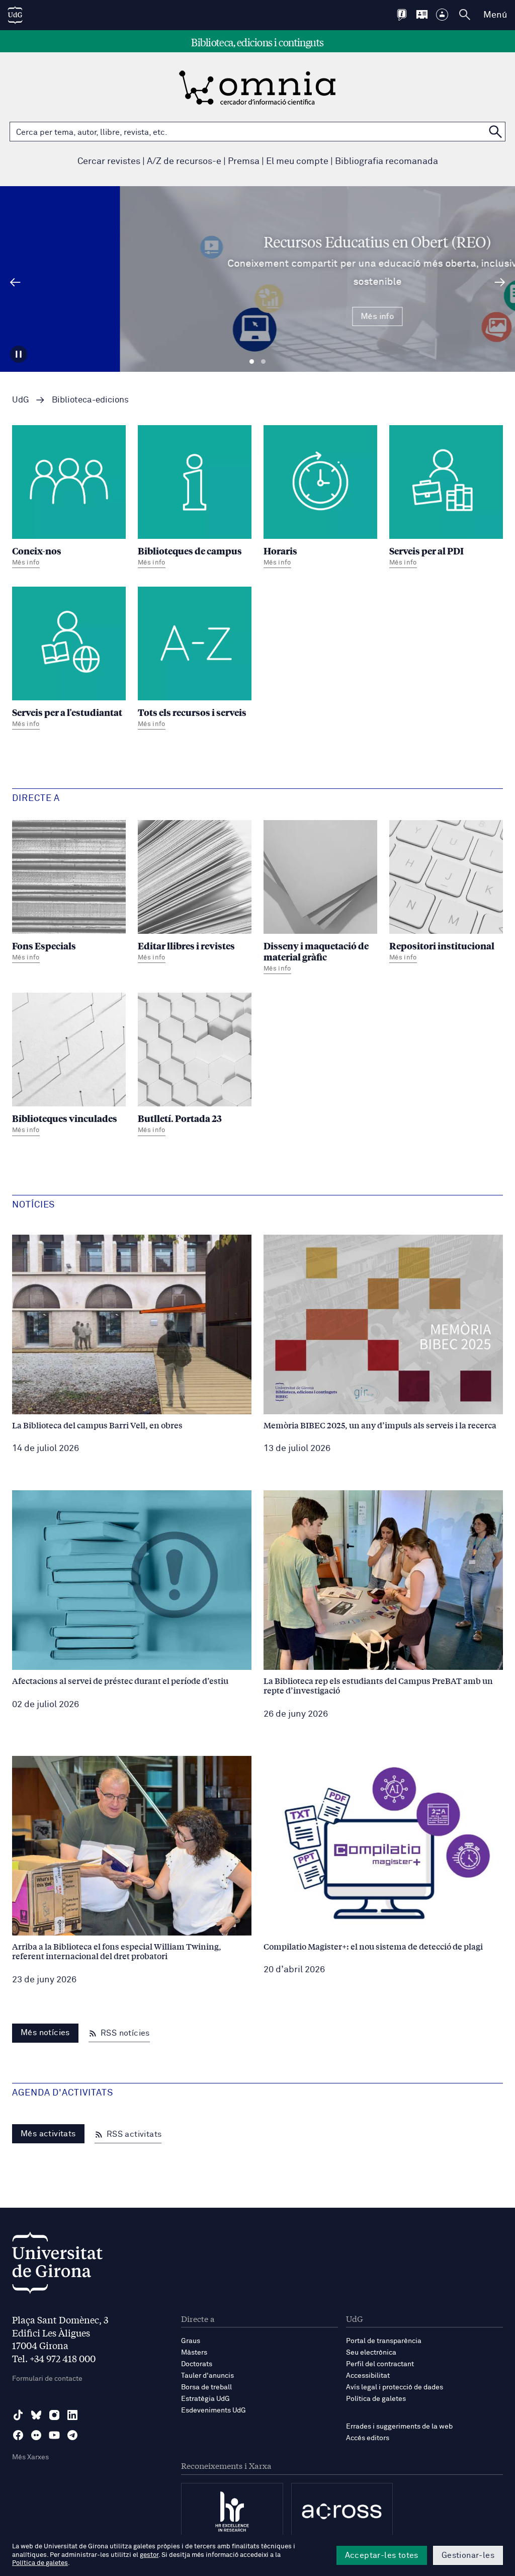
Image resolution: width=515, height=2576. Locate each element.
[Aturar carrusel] (19, 354)
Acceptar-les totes (382, 2555)
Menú (495, 15)
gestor (149, 2555)
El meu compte (297, 162)
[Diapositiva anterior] (15, 282)
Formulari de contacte (47, 2379)
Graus (191, 2341)
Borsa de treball (206, 2387)
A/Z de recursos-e (184, 162)
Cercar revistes (109, 162)
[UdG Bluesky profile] (36, 2415)
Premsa (244, 162)
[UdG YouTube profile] (54, 2435)
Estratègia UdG (205, 2399)
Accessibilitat (368, 2376)
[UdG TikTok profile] (18, 2415)
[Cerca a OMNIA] (495, 132)
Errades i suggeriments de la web (399, 2427)
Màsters (194, 2353)
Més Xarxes (30, 2457)
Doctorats (197, 2364)
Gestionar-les (468, 2555)
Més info (257, 316)
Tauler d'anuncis (207, 2376)
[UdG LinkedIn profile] (72, 2415)
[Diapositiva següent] (500, 282)
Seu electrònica (371, 2353)
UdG (21, 400)
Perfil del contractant (380, 2364)
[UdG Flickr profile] (36, 2435)
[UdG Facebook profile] (18, 2435)
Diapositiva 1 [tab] (252, 362)
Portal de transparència (384, 2341)
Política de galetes (376, 2399)
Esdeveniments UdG (213, 2410)
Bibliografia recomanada (387, 162)
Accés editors (368, 2438)
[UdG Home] (15, 15)
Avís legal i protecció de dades (395, 2387)
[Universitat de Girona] (57, 2265)
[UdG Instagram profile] (54, 2415)
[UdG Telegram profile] (72, 2435)
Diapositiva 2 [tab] (263, 362)
